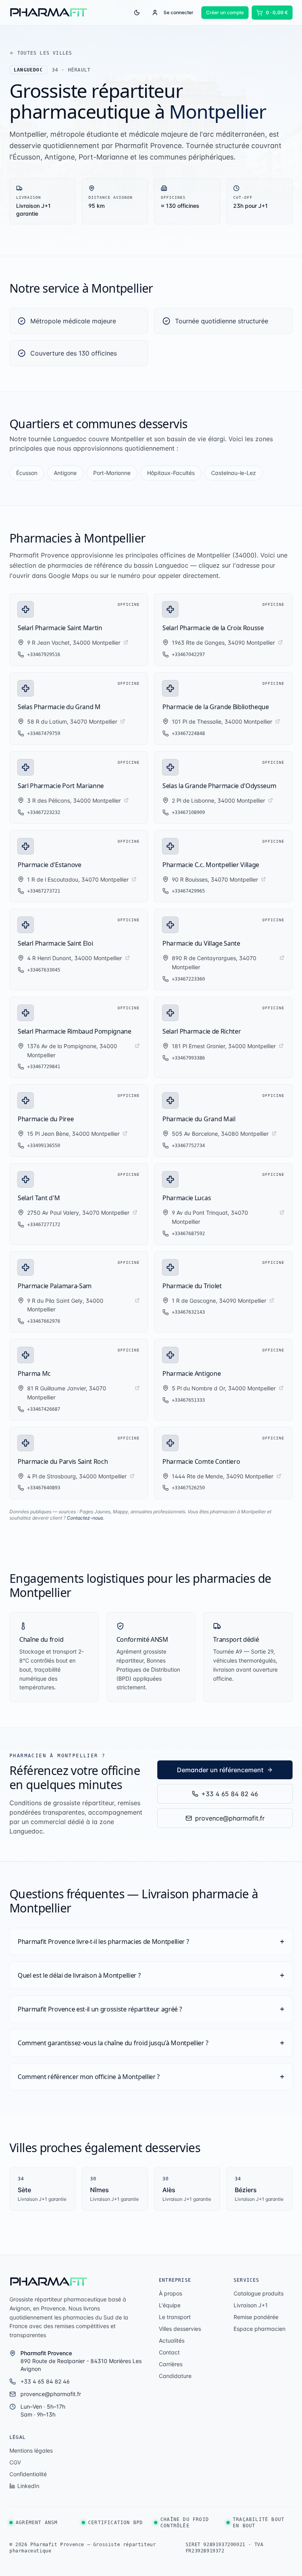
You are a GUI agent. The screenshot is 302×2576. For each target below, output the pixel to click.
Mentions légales (31, 2450)
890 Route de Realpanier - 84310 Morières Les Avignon (81, 2361)
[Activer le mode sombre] (137, 13)
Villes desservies (180, 2329)
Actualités (172, 2340)
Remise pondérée (256, 2317)
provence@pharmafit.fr (230, 1818)
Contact (169, 2352)
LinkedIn (28, 2486)
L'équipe (170, 2305)
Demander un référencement (220, 1770)
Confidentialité (28, 2474)
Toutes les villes (45, 53)
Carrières (171, 2364)
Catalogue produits (259, 2293)
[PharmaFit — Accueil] (49, 13)
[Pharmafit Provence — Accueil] (49, 2282)
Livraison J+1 (251, 2305)
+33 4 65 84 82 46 (230, 1794)
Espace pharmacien (260, 2329)
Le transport (175, 2317)
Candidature (175, 2376)
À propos (170, 2293)
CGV (15, 2462)
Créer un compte (225, 12)
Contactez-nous (85, 1518)
